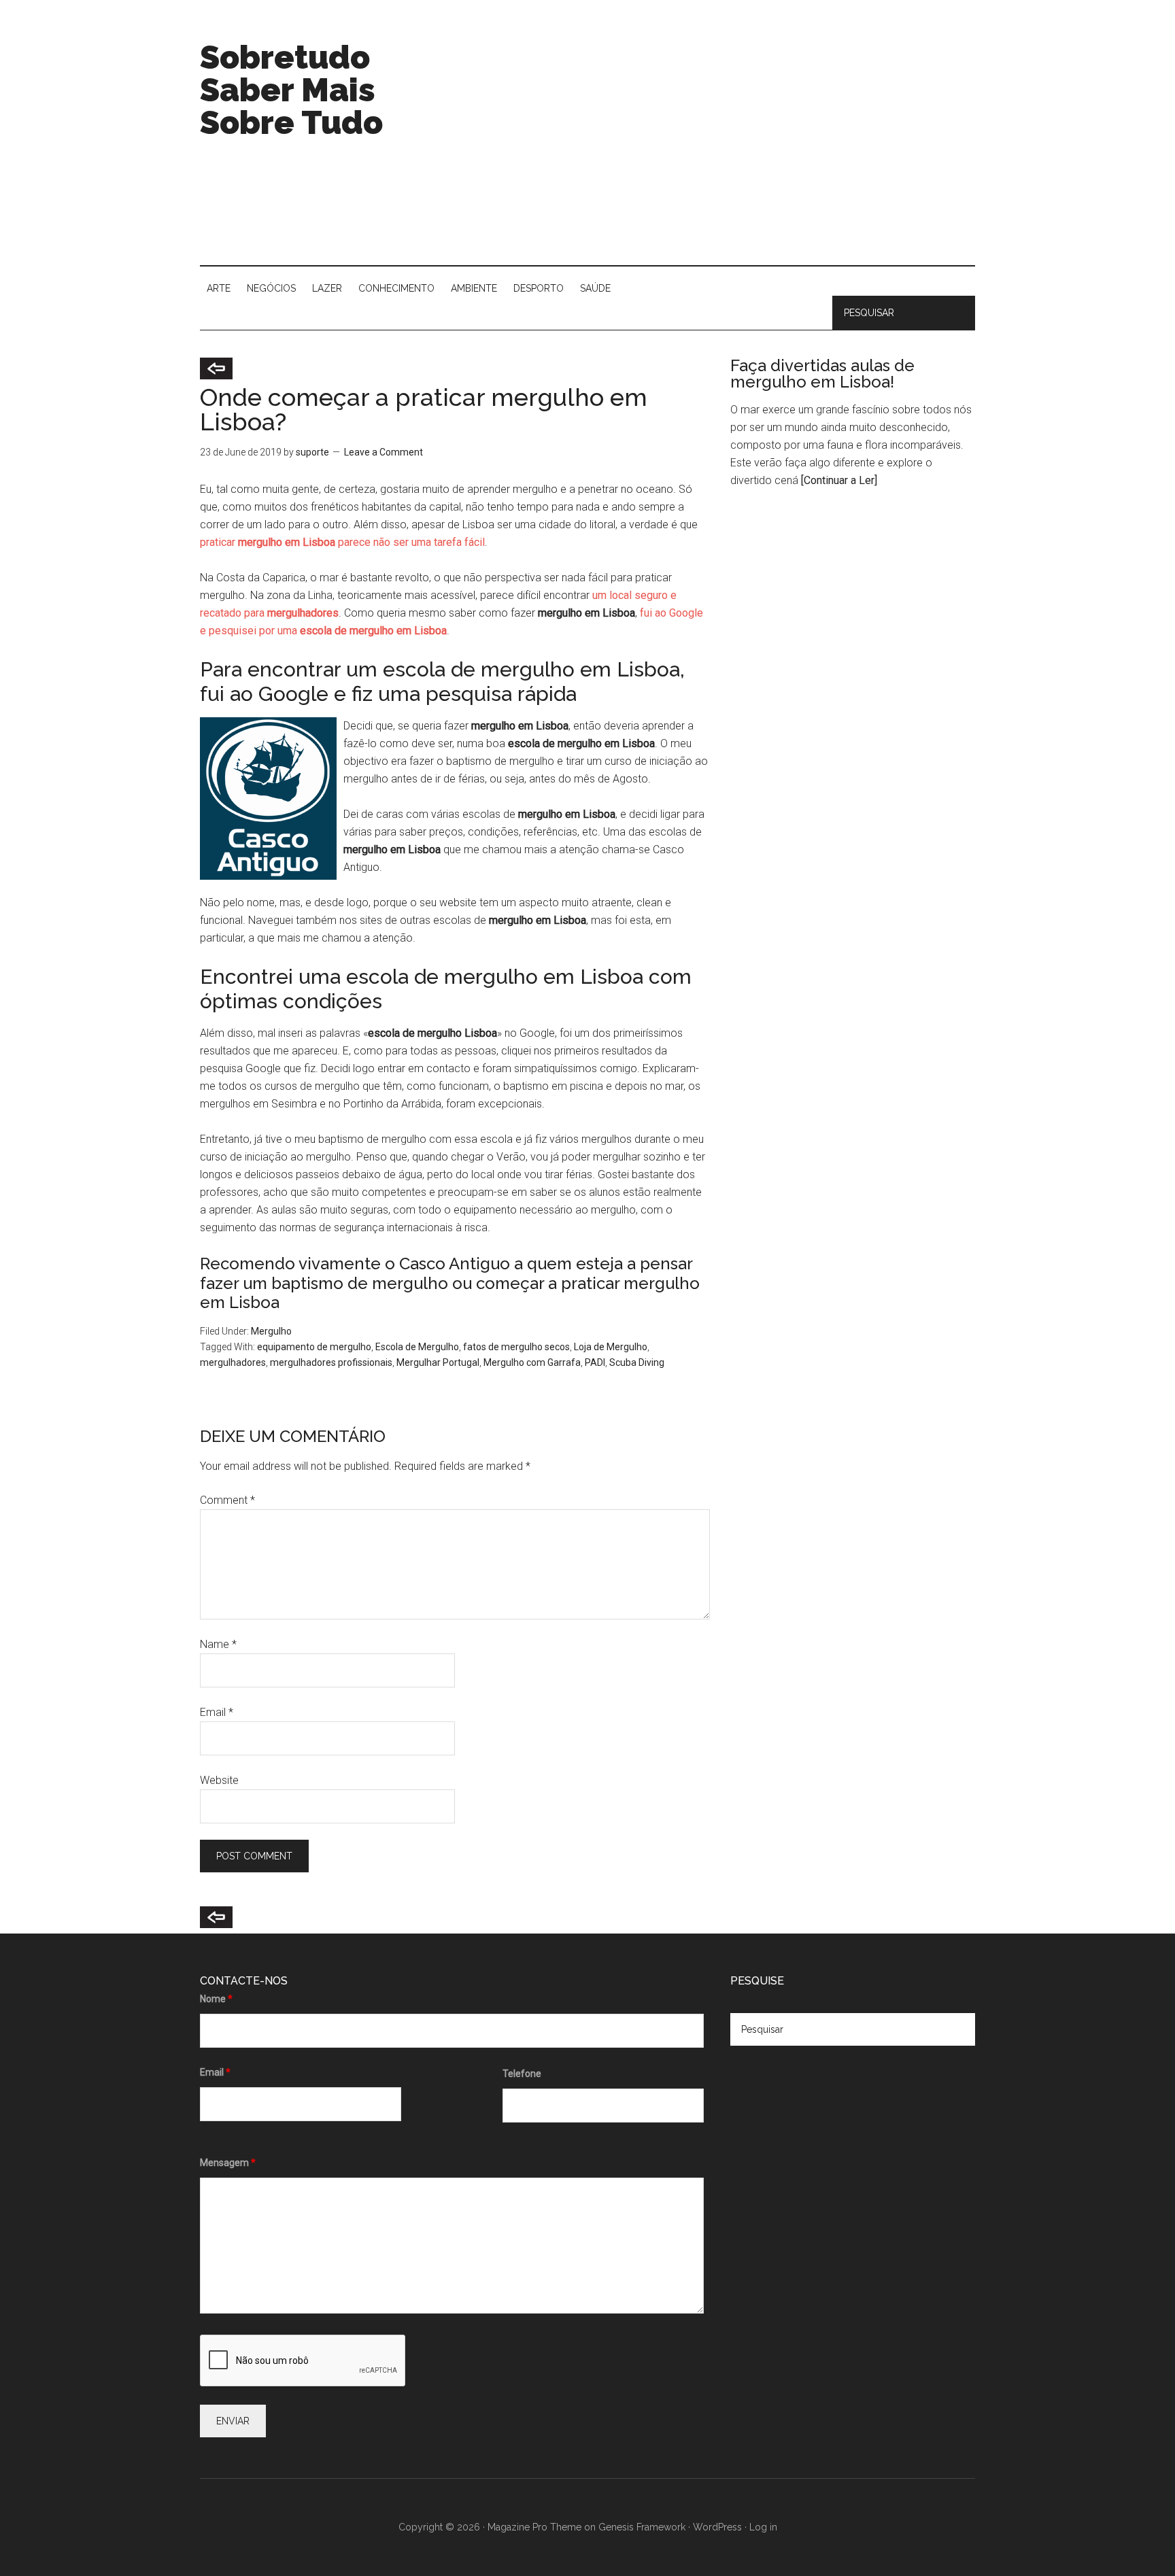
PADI (595, 1362)
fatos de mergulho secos (516, 1347)
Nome (216, 1999)
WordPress (717, 2527)
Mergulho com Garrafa (532, 1362)
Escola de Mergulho (417, 1347)
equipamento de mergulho (314, 1347)
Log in (763, 2527)
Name (218, 1644)
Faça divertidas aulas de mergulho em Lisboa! (822, 374)
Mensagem (228, 2163)
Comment (227, 1500)
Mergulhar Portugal (438, 1362)
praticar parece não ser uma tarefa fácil (342, 542)
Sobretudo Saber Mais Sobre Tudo (291, 90)
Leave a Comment (384, 452)
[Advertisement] (728, 150)
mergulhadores (233, 1362)
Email (217, 1712)
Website (219, 1780)
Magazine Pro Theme (534, 2527)
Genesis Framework (642, 2527)
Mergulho (271, 1331)
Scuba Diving (637, 1362)
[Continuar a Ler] (839, 480)
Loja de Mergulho (611, 1347)
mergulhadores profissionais (331, 1362)
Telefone (522, 2074)
